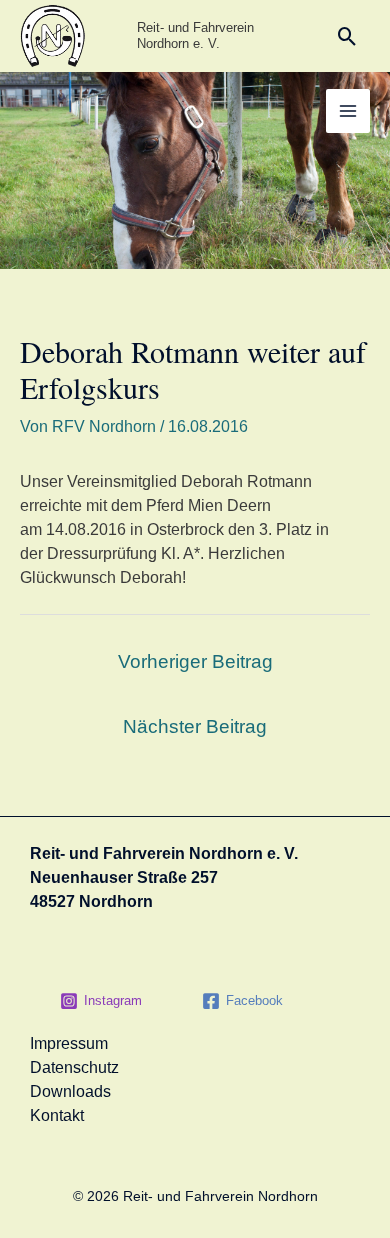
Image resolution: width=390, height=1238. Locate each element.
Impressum (69, 1043)
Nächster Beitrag (195, 726)
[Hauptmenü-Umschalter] (348, 111)
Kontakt (57, 1115)
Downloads (70, 1091)
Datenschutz (74, 1067)
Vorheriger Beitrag (195, 661)
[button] (347, 36)
